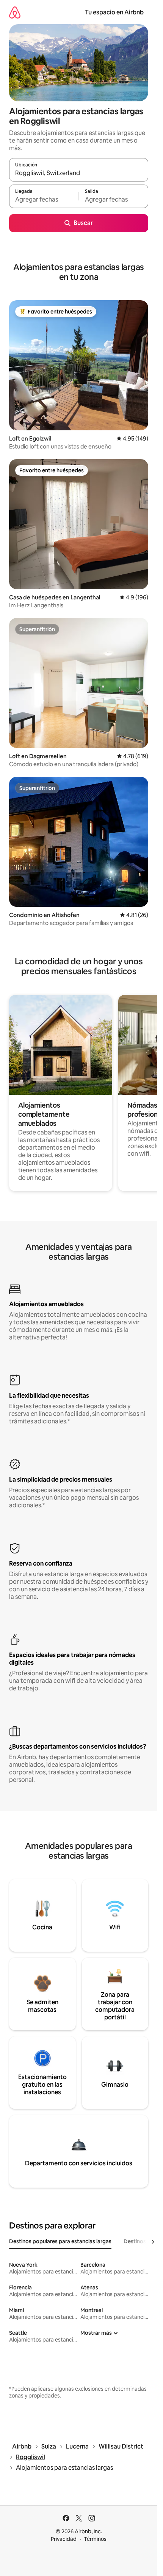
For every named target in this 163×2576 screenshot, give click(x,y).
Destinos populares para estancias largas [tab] (60, 2241)
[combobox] (79, 173)
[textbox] (44, 200)
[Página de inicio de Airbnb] (15, 12)
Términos (95, 2539)
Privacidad (64, 2539)
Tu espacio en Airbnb (114, 12)
